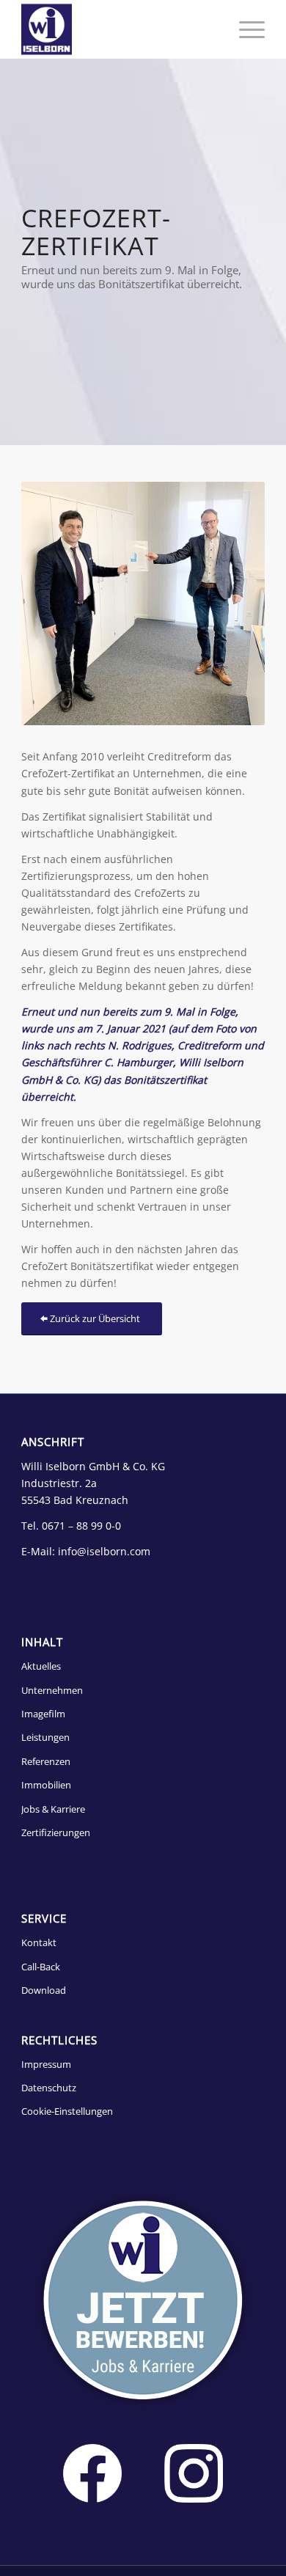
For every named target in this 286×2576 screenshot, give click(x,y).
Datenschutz (49, 2088)
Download (44, 1990)
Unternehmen (52, 1690)
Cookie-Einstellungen (67, 2111)
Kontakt (39, 1942)
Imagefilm (43, 1714)
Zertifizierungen (56, 1832)
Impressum (46, 2064)
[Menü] (245, 29)
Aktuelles (41, 1666)
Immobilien (46, 1785)
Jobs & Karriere (53, 1809)
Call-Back (41, 1967)
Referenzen (46, 1761)
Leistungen (45, 1737)
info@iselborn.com (104, 1551)
